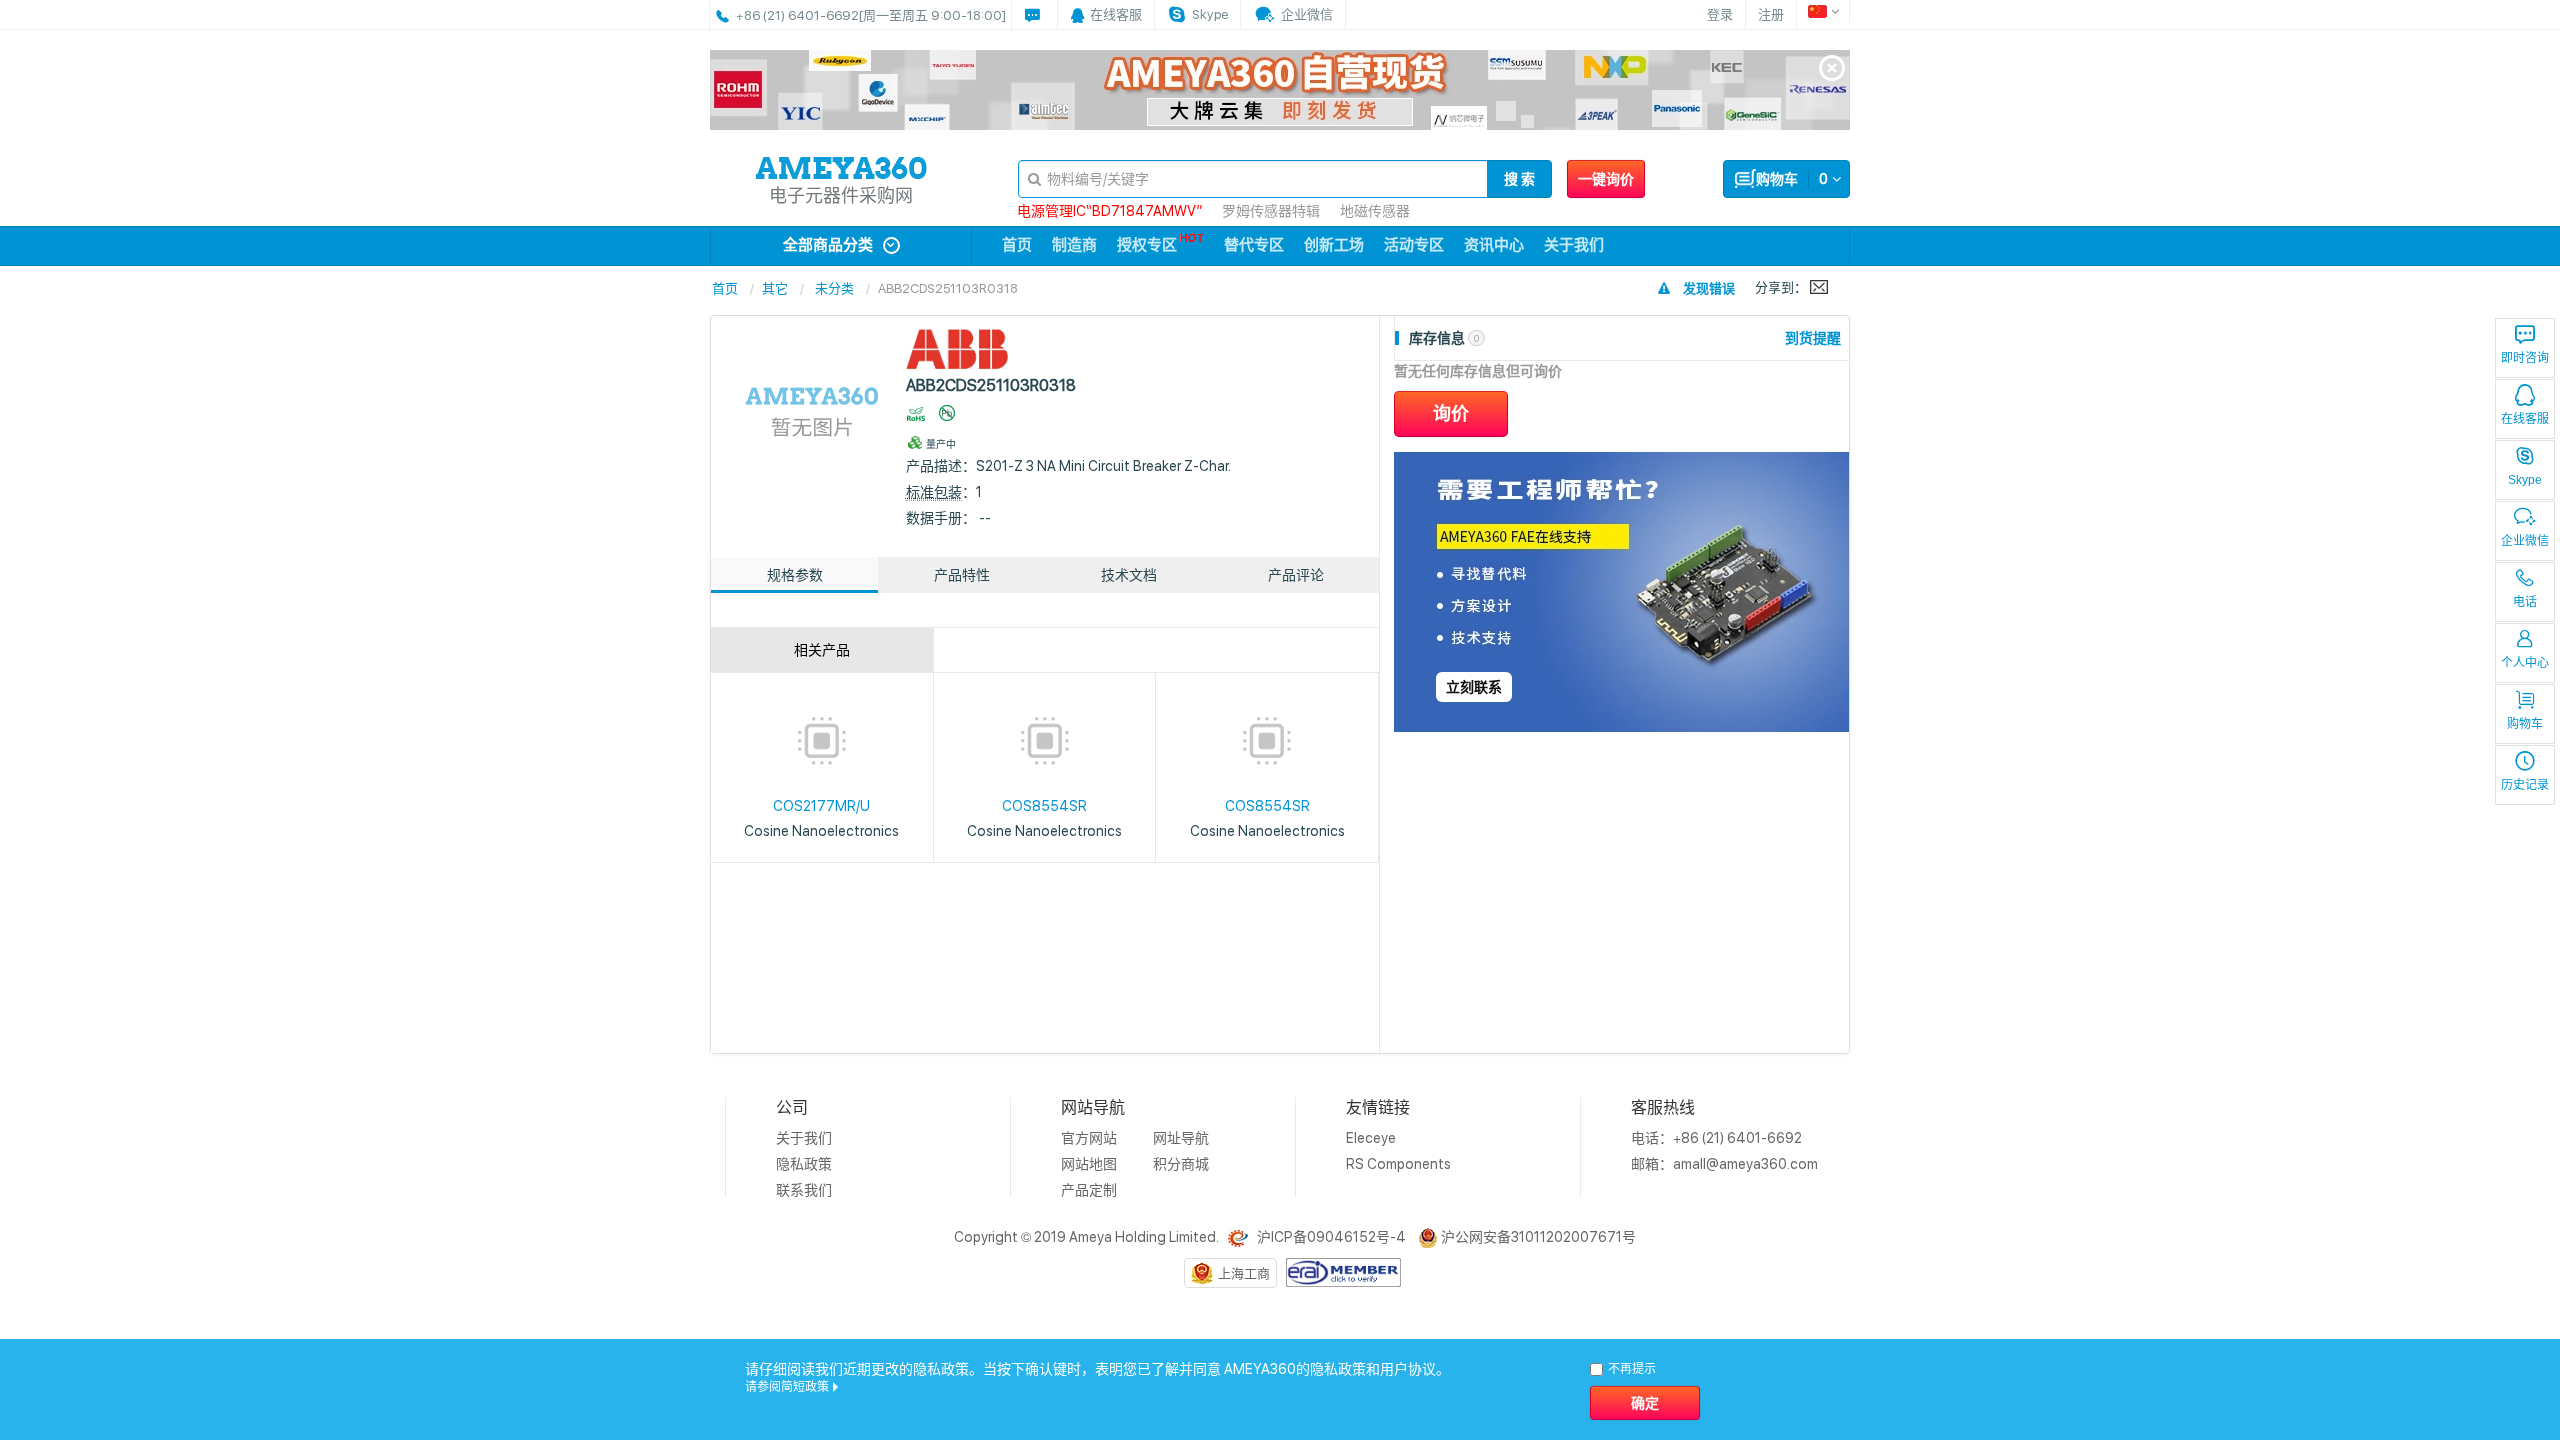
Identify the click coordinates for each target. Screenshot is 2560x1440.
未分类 (834, 288)
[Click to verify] (1343, 1271)
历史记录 (2525, 785)
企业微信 (2525, 541)
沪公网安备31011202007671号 (1538, 1237)
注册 (1771, 14)
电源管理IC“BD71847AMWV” (1109, 211)
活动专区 (1414, 245)
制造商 (1074, 245)
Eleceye (1371, 1138)
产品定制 (1089, 1190)
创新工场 (1334, 245)
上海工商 (1244, 1273)
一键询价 (1606, 179)
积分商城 (1181, 1164)
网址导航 (1181, 1138)
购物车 (2525, 724)
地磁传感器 (1375, 211)
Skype (2525, 480)
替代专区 (1254, 245)
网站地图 (1089, 1164)
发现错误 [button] (1709, 288)
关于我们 (1574, 245)
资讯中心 (1494, 245)
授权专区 (1147, 245)
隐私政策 (804, 1164)
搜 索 (1519, 179)
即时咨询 (2525, 358)
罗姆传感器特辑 (1271, 211)
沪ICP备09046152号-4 (1331, 1237)
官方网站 (1089, 1138)
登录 (1720, 14)
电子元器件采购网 (841, 195)
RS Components (1398, 1164)
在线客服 (2525, 419)
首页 (1017, 245)
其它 (775, 288)
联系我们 (804, 1190)
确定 (1645, 1403)
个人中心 (2525, 663)
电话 (2525, 602)
